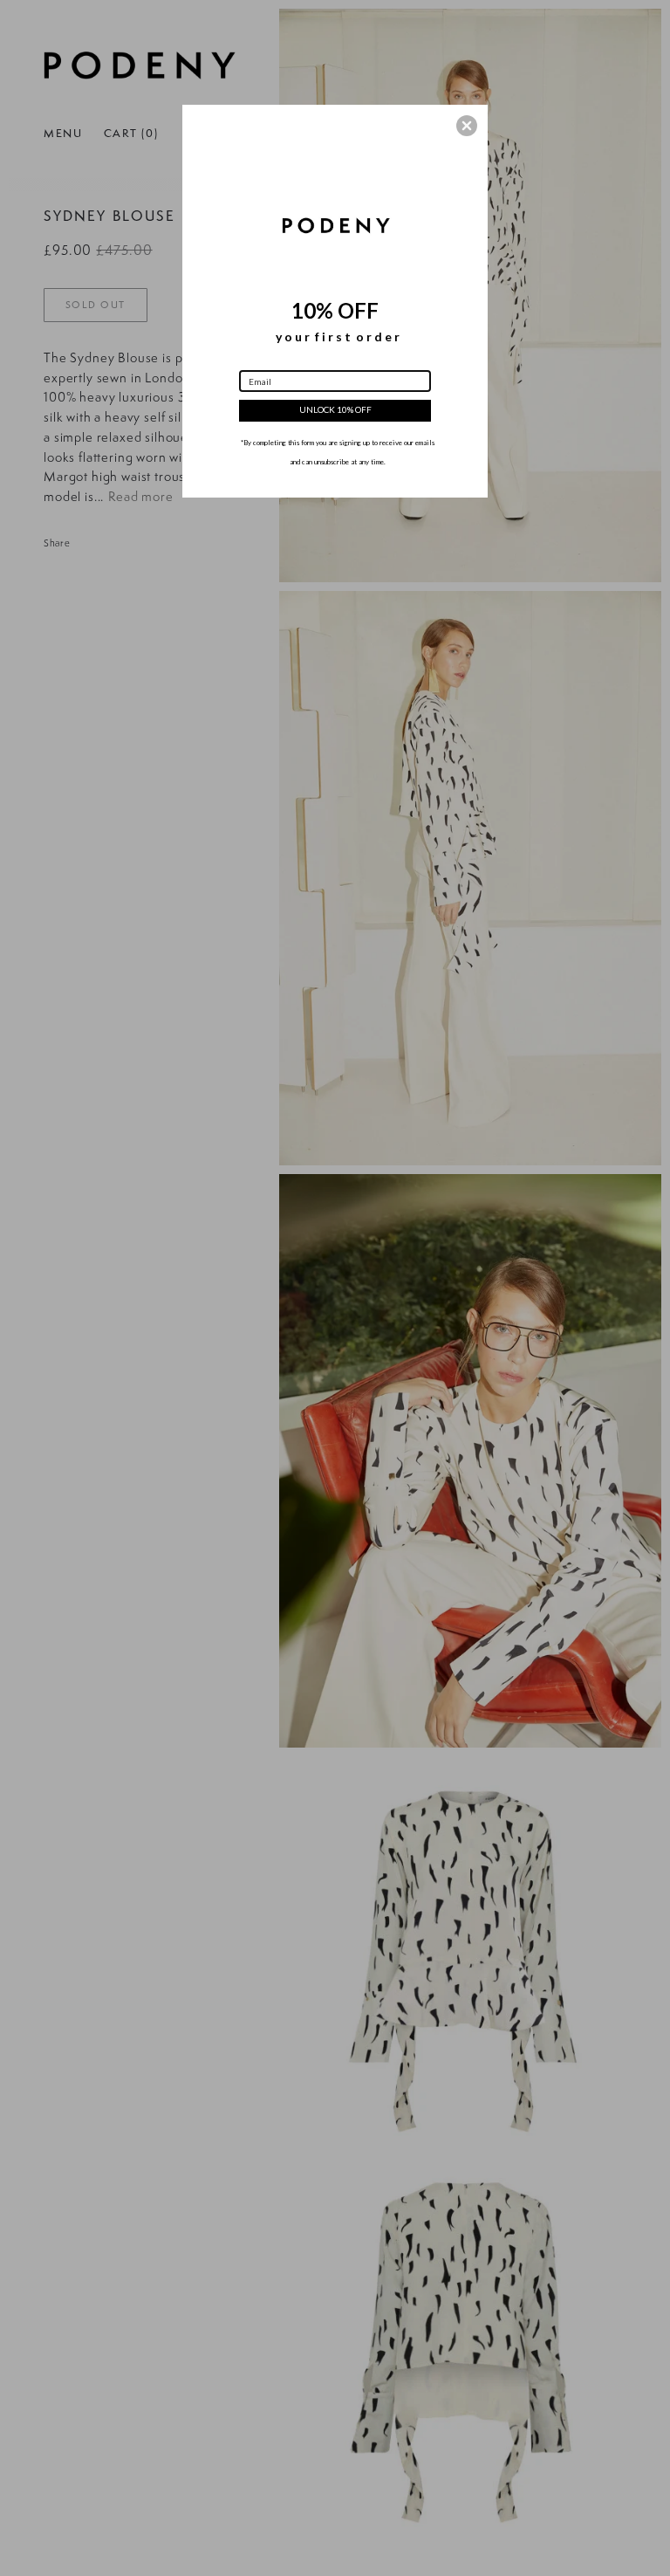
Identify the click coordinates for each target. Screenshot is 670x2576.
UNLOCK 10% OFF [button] (335, 409)
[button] (467, 126)
